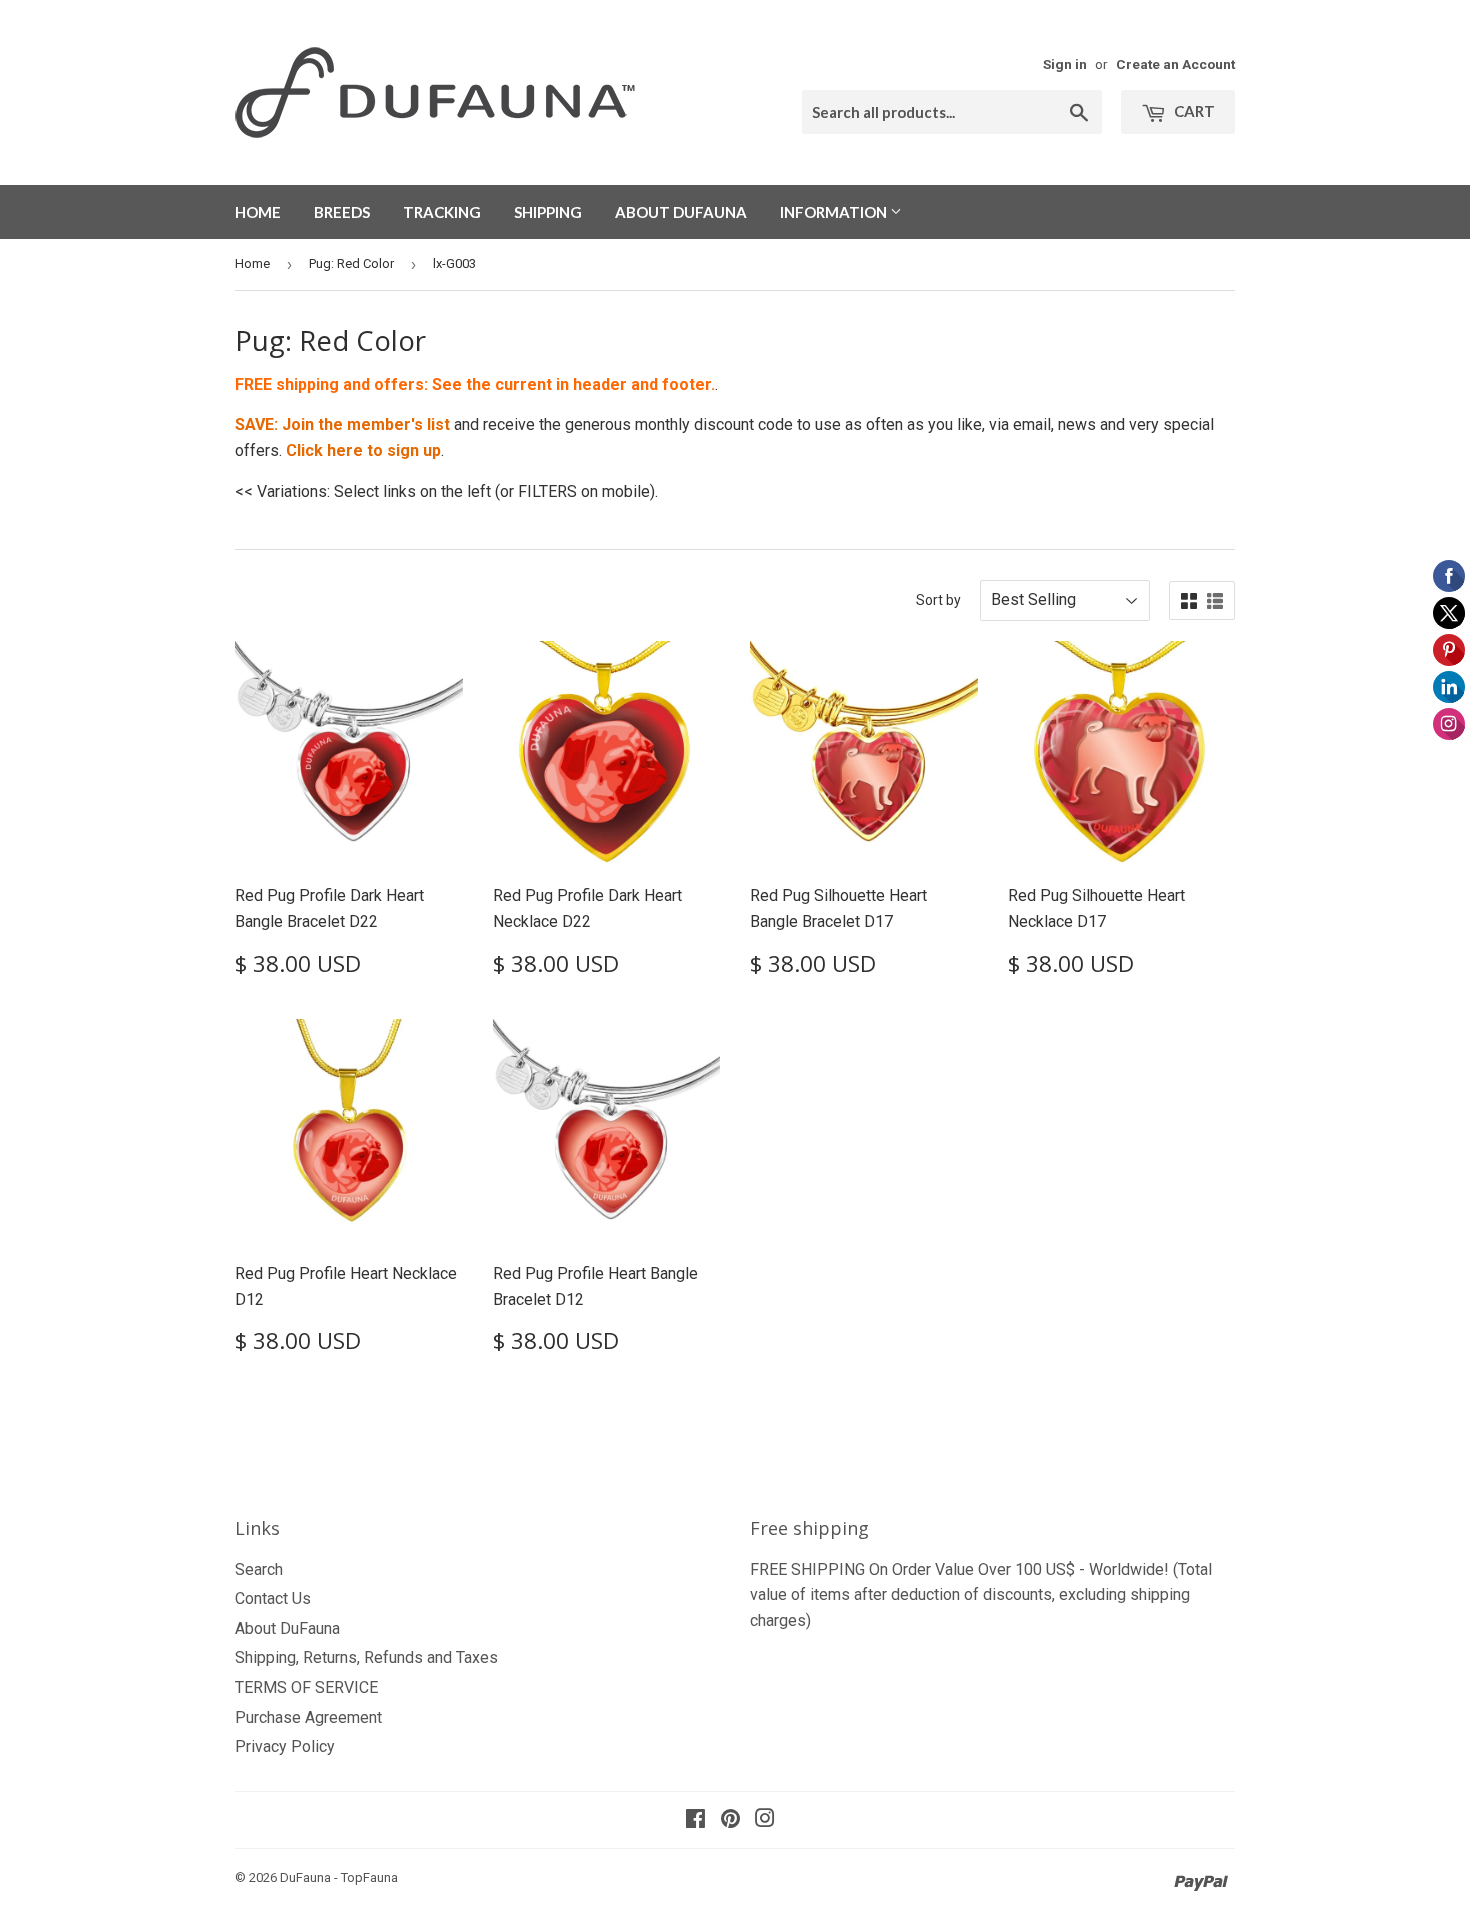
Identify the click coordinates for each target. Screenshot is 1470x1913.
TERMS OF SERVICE (306, 1687)
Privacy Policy (285, 1746)
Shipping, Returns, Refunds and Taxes (366, 1657)
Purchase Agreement (308, 1717)
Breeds (342, 212)
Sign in (1065, 64)
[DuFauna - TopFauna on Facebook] (695, 1820)
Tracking (442, 212)
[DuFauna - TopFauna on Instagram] (765, 1820)
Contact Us (273, 1598)
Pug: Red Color (351, 263)
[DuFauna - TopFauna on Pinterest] (730, 1820)
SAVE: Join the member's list (342, 424)
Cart (1193, 111)
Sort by (938, 600)
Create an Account (1175, 64)
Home (258, 212)
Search (259, 1569)
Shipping (548, 212)
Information (835, 212)
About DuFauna (681, 212)
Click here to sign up (363, 450)
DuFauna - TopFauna (339, 1877)
